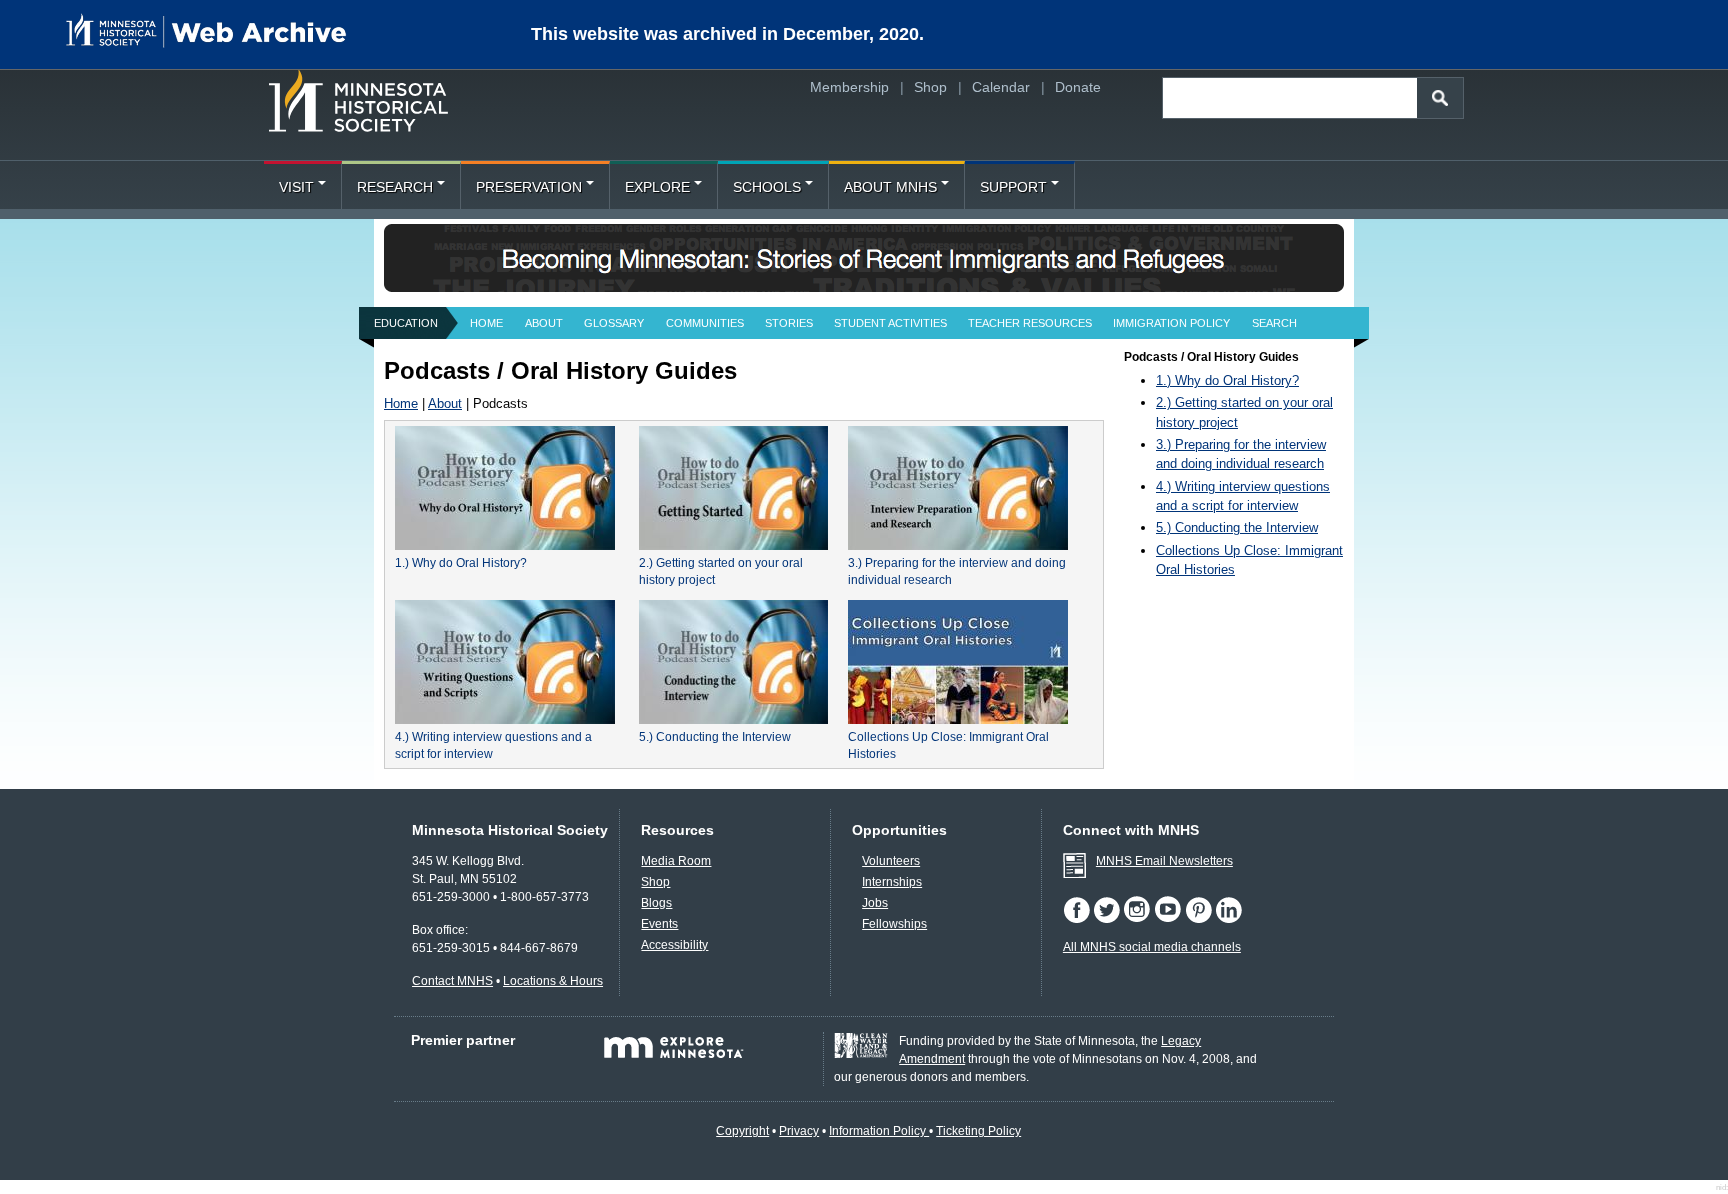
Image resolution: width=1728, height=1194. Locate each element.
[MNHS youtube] (1168, 919)
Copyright (742, 1131)
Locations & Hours (553, 981)
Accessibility (674, 945)
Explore (657, 187)
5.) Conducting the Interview (715, 737)
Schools (767, 187)
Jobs (875, 903)
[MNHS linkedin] (1228, 919)
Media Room (676, 861)
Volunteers (891, 861)
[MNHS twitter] (1106, 919)
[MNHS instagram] (1137, 919)
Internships (892, 882)
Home (486, 323)
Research (395, 187)
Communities (705, 323)
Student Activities (890, 323)
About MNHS (890, 187)
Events (659, 924)
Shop (930, 87)
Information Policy (879, 1131)
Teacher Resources (1030, 323)
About (544, 323)
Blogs (656, 903)
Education (406, 323)
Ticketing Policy (978, 1131)
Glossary (614, 323)
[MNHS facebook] (1076, 919)
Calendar (1001, 87)
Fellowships (894, 924)
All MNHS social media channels (1152, 947)
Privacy (799, 1131)
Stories (789, 323)
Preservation (529, 187)
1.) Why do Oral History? (461, 563)
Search (1274, 323)
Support (1013, 187)
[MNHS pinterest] (1198, 919)
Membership (849, 87)
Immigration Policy (1171, 323)
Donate (1078, 87)
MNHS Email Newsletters (1164, 861)
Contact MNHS (452, 981)
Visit (296, 187)
